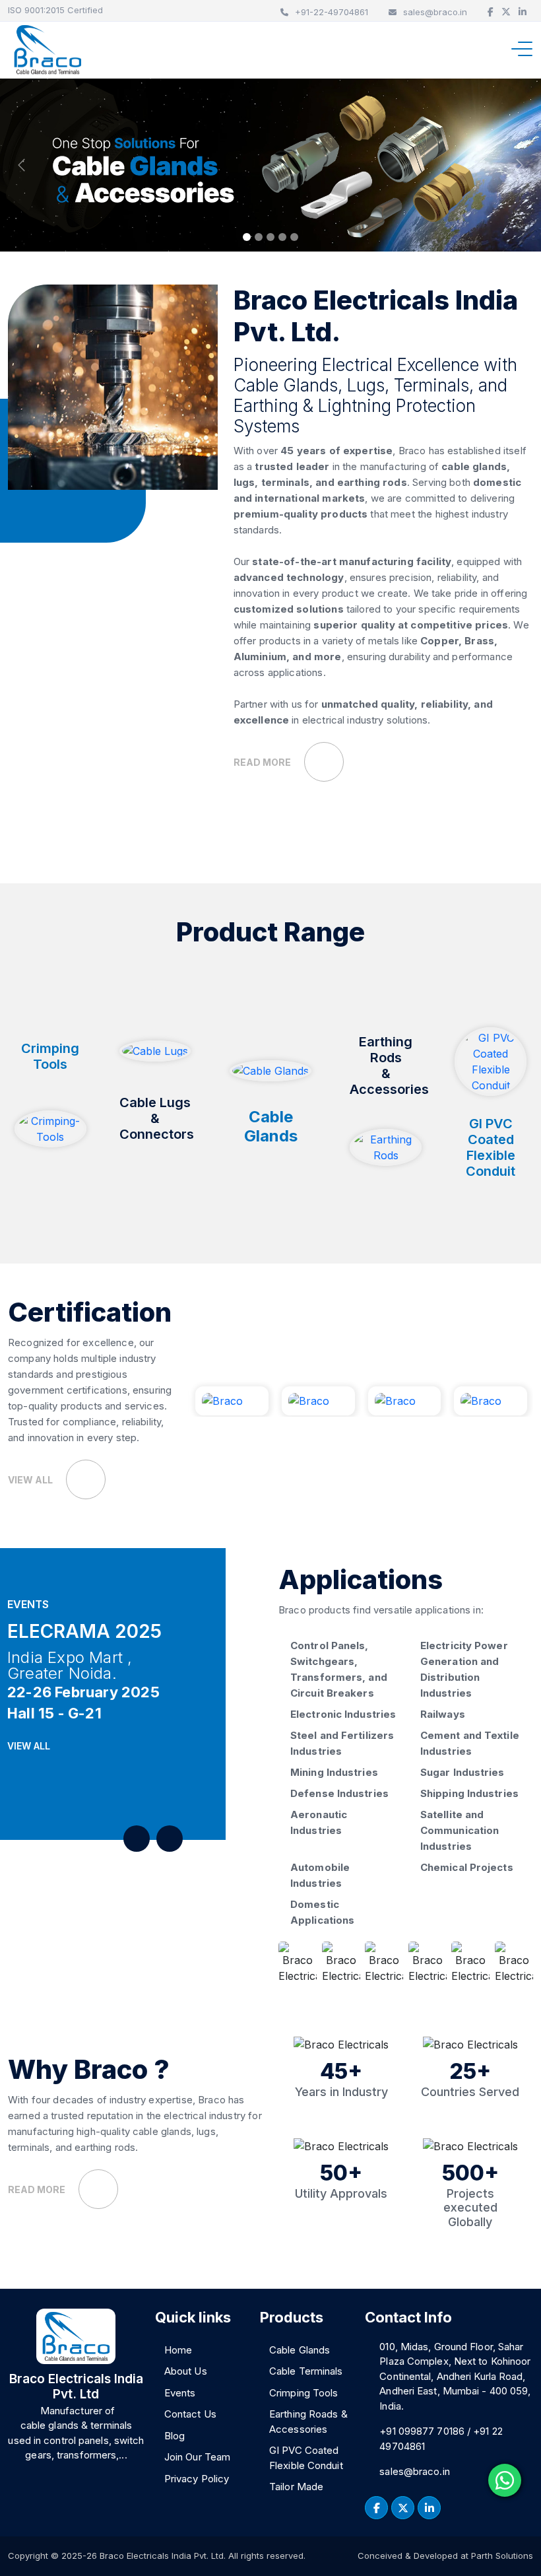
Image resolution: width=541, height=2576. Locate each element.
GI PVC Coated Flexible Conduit (306, 2458)
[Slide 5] (294, 237)
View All (30, 1746)
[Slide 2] (259, 237)
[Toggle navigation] (525, 49)
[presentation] (137, 1839)
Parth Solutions (501, 2556)
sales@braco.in (435, 12)
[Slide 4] (282, 237)
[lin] (403, 2508)
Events (180, 2393)
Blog (175, 2436)
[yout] (429, 2508)
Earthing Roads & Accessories (308, 2422)
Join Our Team (197, 2457)
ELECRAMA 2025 (84, 1631)
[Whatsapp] (505, 2480)
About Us (186, 2371)
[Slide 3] (270, 237)
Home (178, 2350)
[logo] (48, 50)
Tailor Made (296, 2487)
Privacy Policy (197, 2479)
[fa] (376, 2508)
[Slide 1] (247, 237)
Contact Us (190, 2414)
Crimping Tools (303, 2393)
